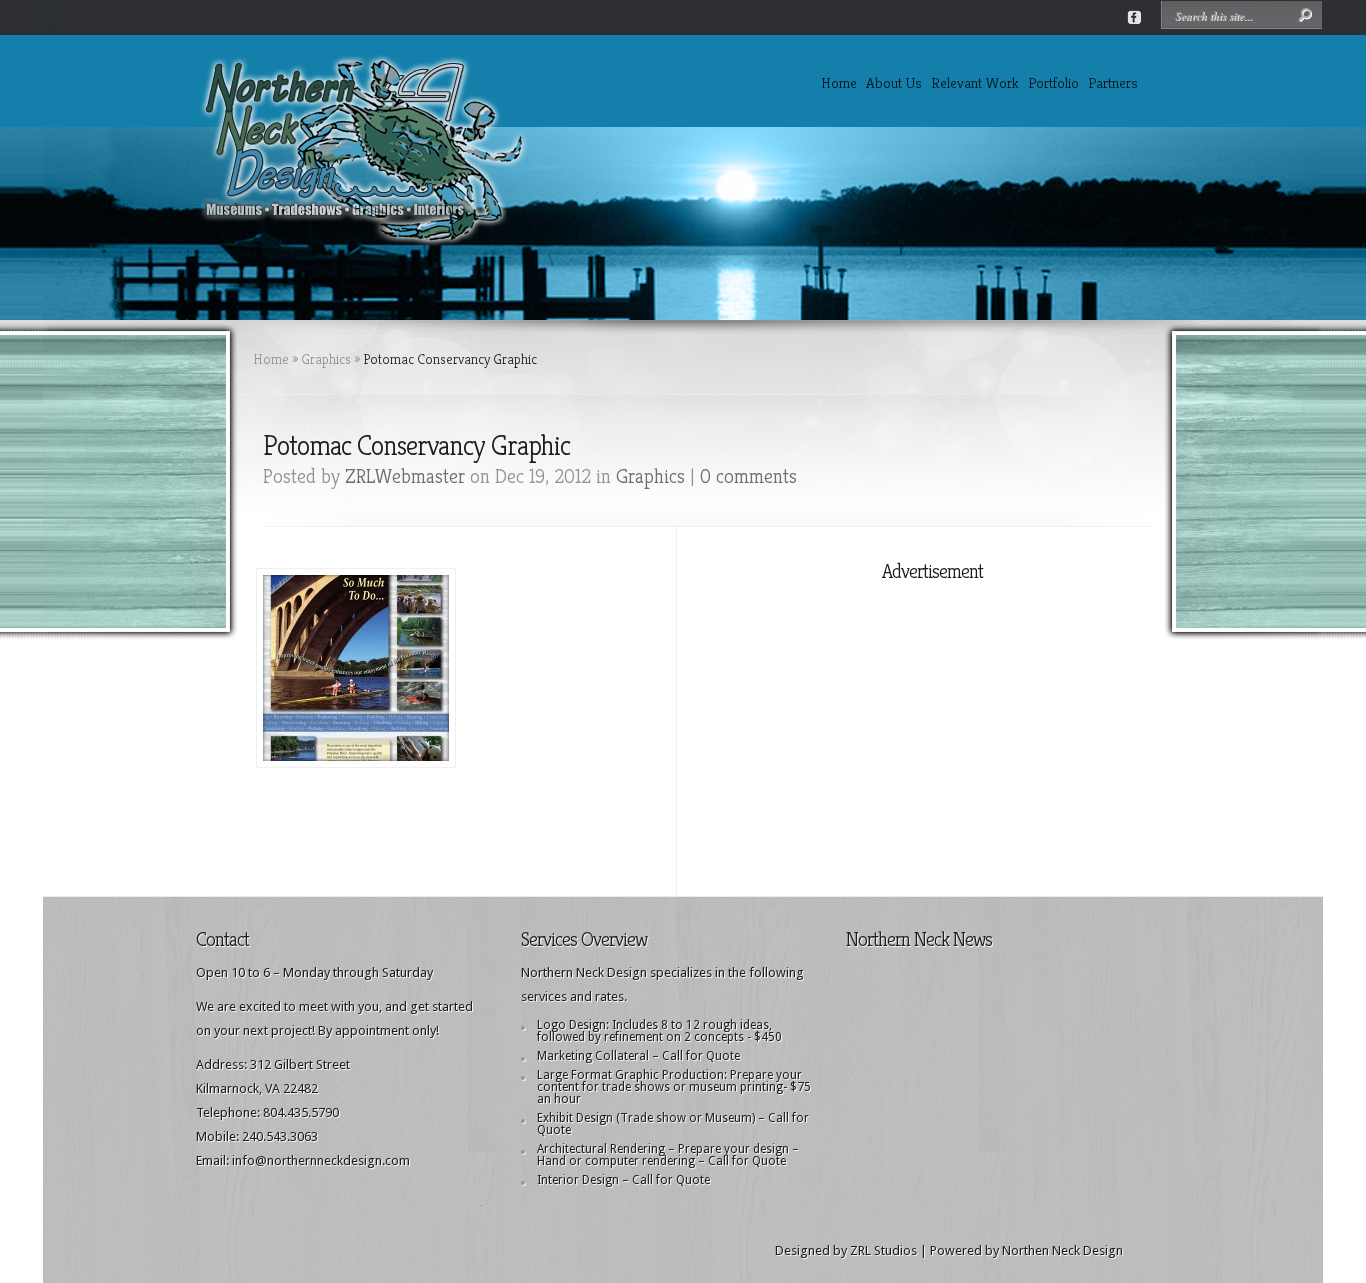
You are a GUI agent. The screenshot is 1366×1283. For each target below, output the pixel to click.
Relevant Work (975, 82)
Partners (1113, 82)
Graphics (326, 359)
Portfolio (1053, 82)
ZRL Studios (883, 1250)
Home (839, 82)
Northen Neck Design (1062, 1250)
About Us (894, 82)
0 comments (748, 476)
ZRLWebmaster (405, 476)
